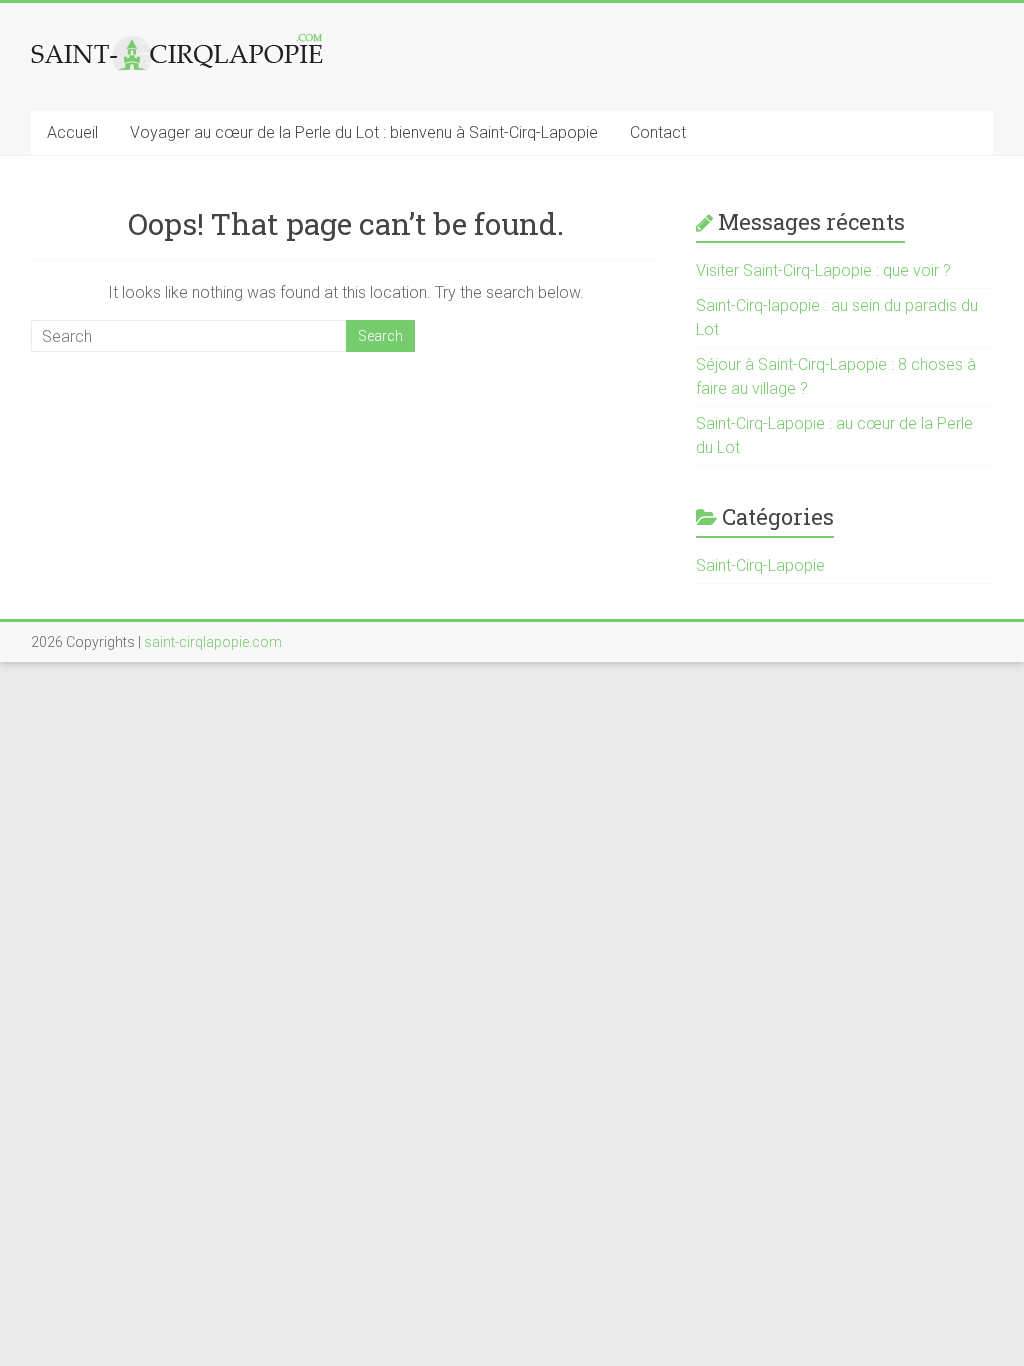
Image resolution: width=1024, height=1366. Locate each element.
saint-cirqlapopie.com (213, 642)
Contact (658, 132)
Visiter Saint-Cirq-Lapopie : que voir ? (823, 270)
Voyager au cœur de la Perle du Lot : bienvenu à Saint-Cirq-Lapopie (364, 132)
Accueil (72, 132)
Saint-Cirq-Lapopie (760, 565)
